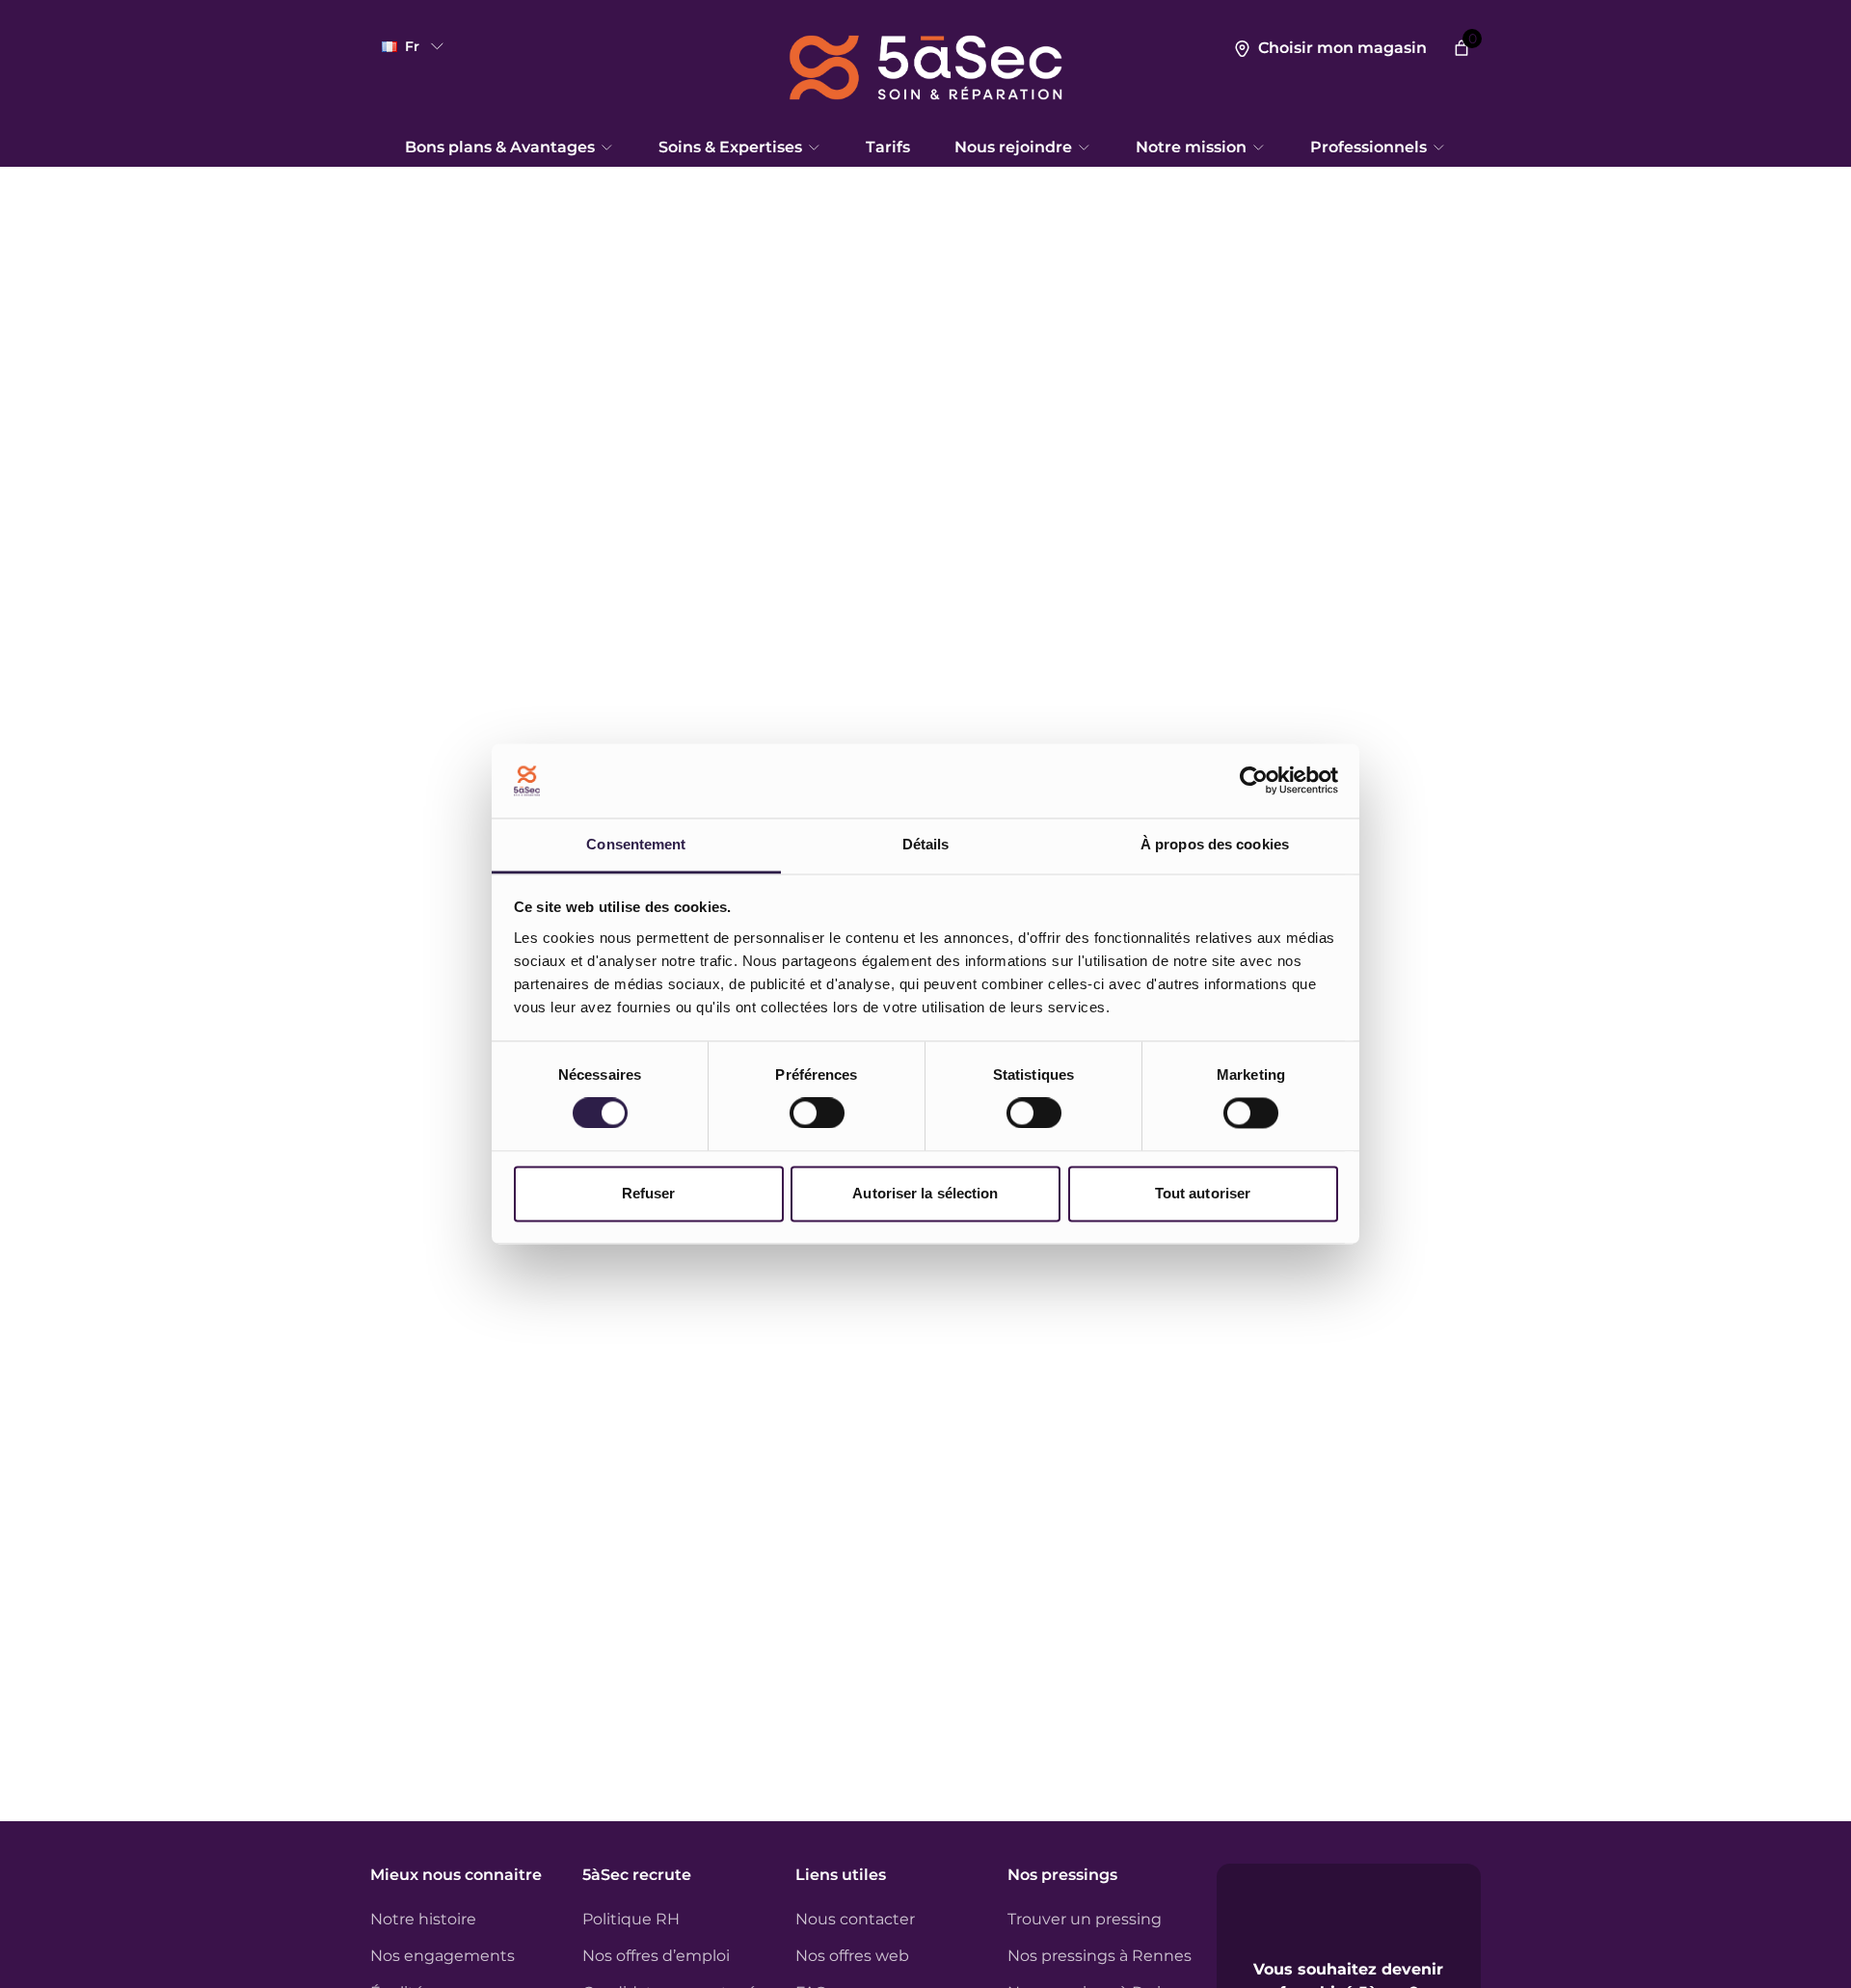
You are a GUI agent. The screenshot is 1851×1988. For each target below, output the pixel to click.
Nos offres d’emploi (656, 1956)
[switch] (817, 1114)
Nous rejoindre (1013, 147)
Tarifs (888, 147)
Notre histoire (423, 1919)
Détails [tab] (926, 844)
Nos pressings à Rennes (1100, 1956)
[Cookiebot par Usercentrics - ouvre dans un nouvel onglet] (1254, 781)
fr (412, 46)
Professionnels (1368, 147)
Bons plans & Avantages (500, 147)
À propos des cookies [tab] (1215, 844)
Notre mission (1191, 147)
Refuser (649, 1193)
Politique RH (631, 1919)
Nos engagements (443, 1956)
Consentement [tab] (636, 844)
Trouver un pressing (1085, 1919)
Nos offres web (852, 1956)
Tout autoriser (1203, 1193)
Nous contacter (855, 1919)
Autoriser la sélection (925, 1193)
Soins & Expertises (730, 147)
